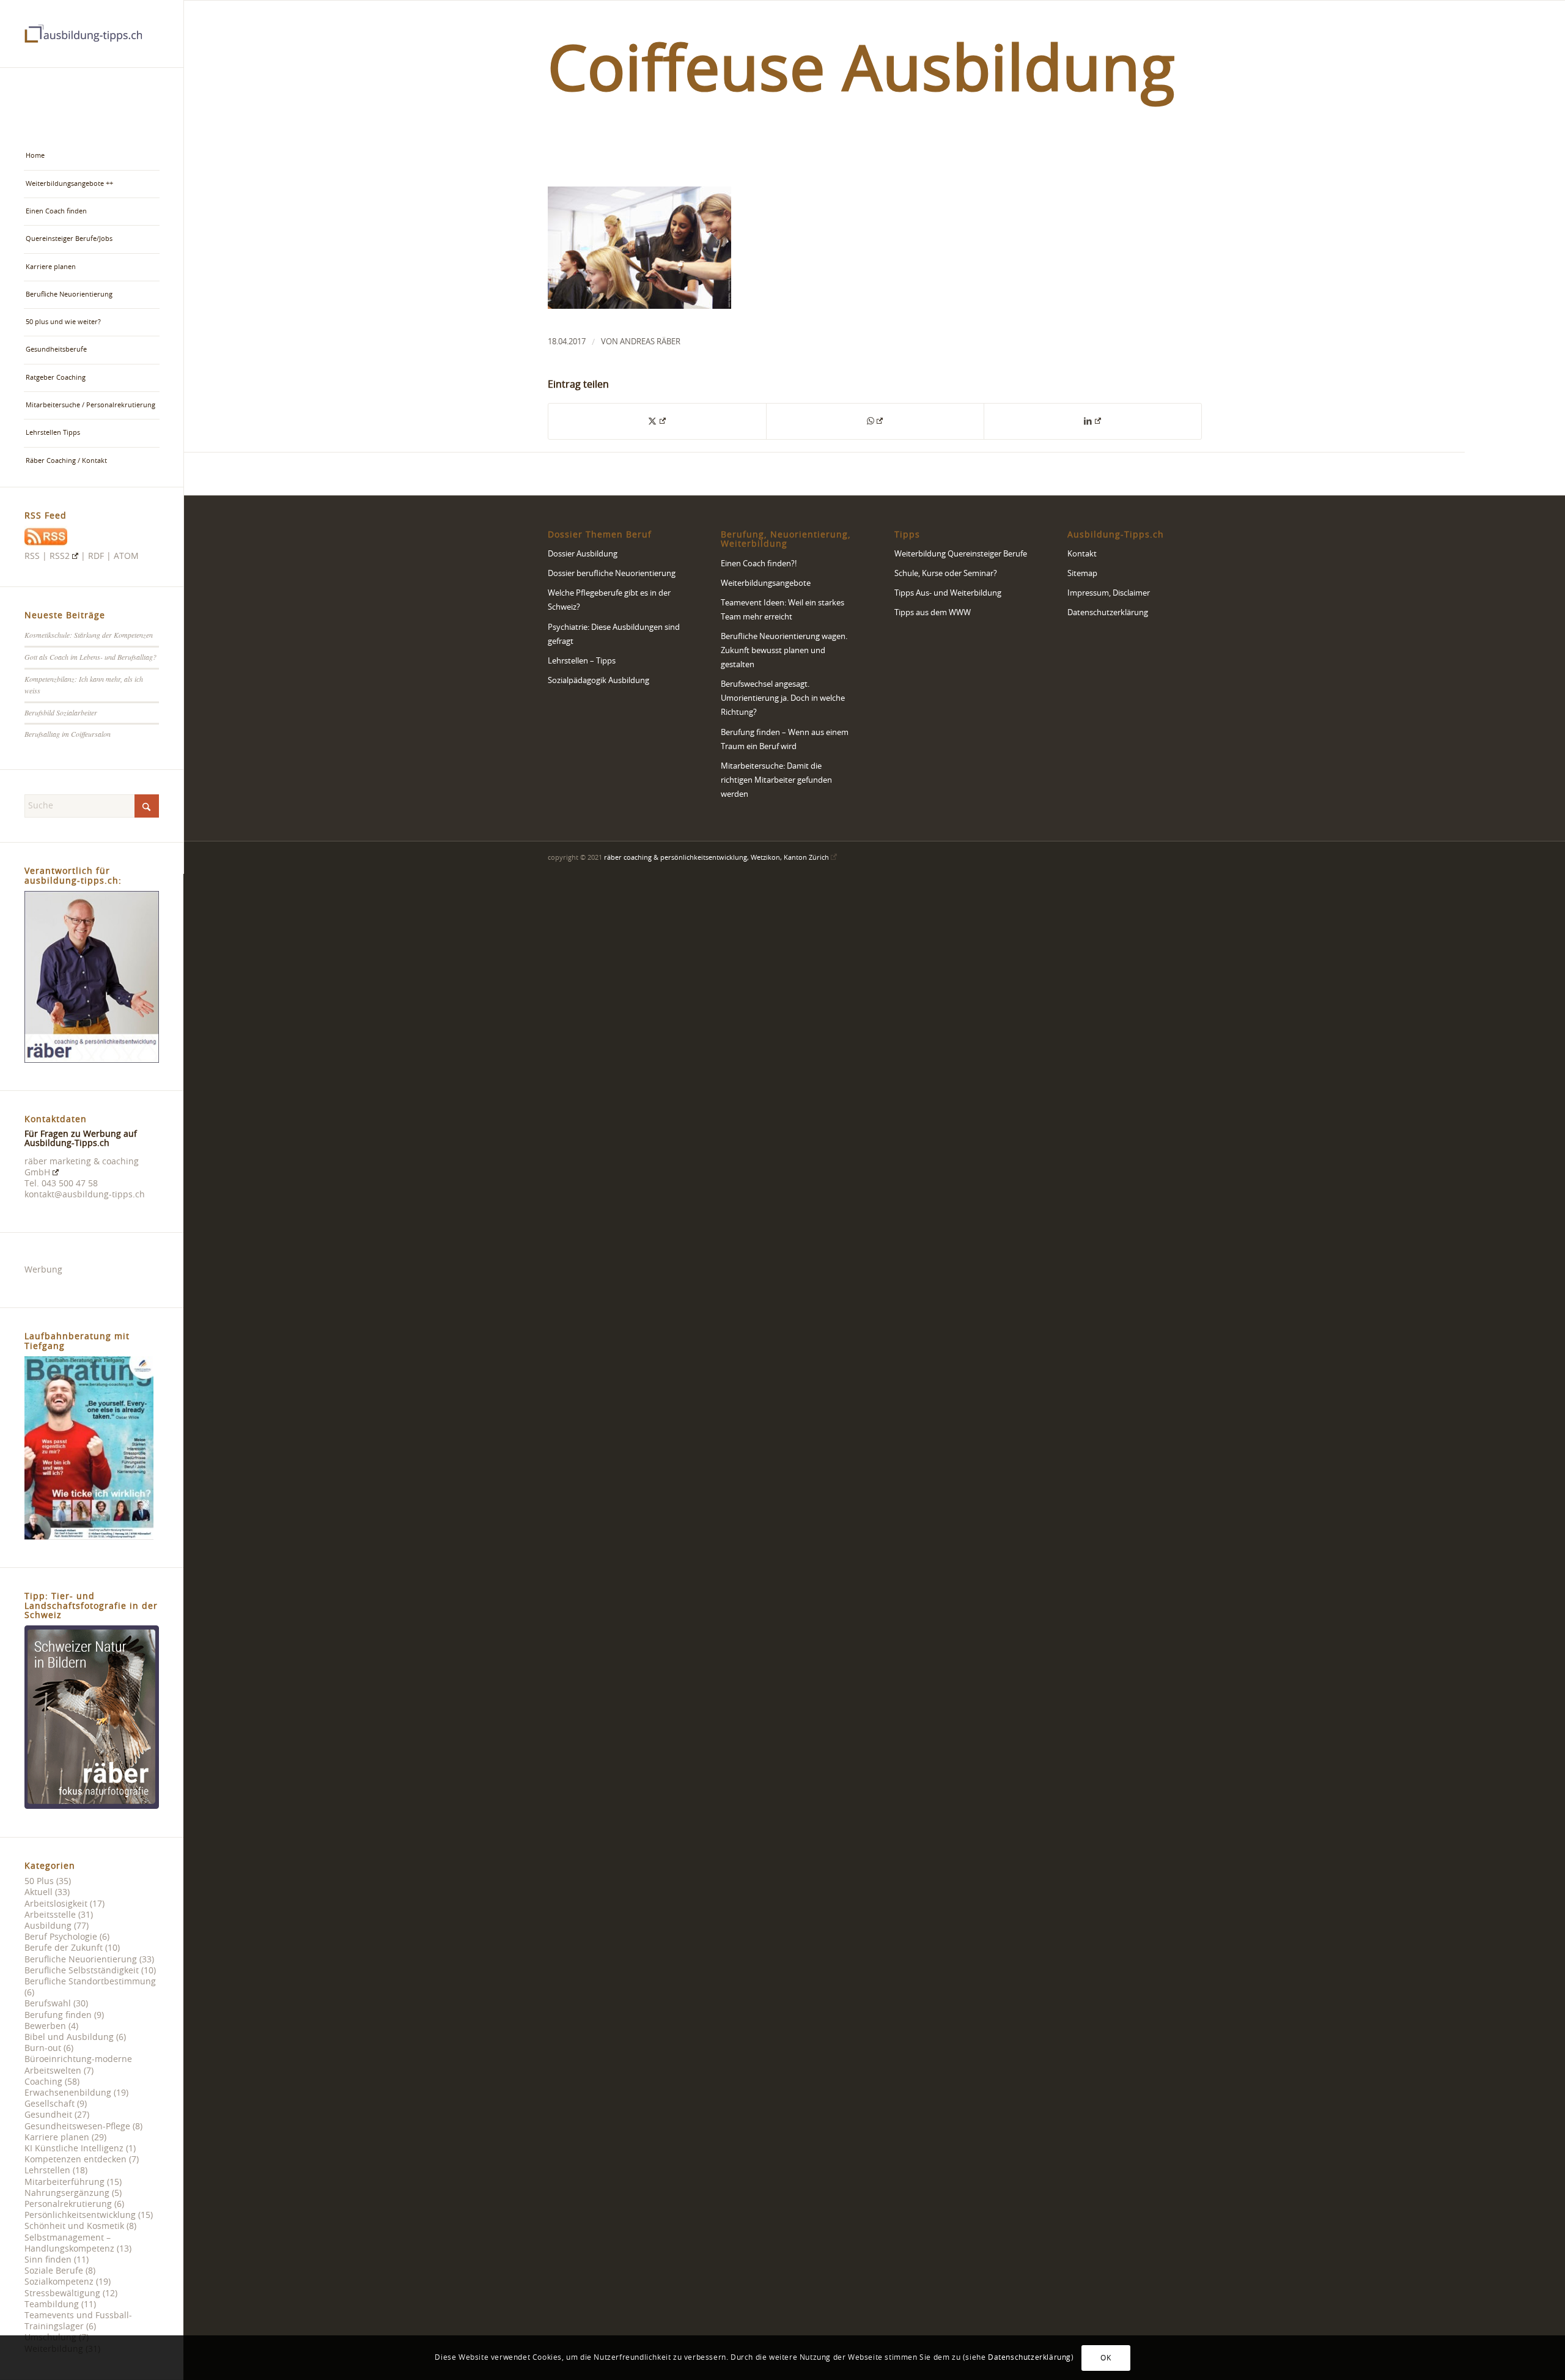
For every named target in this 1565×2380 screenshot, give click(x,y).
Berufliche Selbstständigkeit (82, 1971)
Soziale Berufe (54, 2271)
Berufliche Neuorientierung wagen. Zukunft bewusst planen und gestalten (784, 651)
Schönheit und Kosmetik (74, 2227)
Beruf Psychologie (61, 1937)
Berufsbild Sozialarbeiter (61, 712)
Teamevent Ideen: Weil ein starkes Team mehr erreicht (782, 610)
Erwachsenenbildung (68, 2093)
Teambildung (52, 2305)
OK (1106, 2357)
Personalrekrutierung (68, 2204)
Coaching (43, 2082)
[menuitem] (92, 156)
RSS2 (60, 556)
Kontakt (1082, 554)
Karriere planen (57, 2138)
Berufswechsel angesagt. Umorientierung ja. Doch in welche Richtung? (783, 699)
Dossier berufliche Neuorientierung (612, 574)
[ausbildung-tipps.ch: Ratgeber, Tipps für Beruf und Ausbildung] (92, 34)
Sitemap (1082, 574)
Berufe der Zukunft (64, 1948)
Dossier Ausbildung (583, 554)
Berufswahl (48, 2004)
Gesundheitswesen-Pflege (77, 2127)
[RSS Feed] (46, 545)
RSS (32, 556)
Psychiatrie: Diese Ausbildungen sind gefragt (614, 635)
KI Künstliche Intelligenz (74, 2149)
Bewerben (45, 2027)
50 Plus (39, 1882)
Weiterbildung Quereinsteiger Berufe (961, 554)
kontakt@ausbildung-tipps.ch (85, 1195)
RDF (96, 556)
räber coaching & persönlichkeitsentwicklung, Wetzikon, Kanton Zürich (716, 858)
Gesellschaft (50, 2104)
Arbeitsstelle (50, 1915)
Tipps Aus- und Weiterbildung (948, 593)
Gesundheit (48, 2115)
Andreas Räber (650, 342)
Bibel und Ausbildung (69, 2038)
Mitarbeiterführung (64, 2182)
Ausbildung (48, 1926)
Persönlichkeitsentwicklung (80, 2216)
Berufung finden (58, 2016)
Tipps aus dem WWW (933, 613)
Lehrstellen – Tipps (582, 661)
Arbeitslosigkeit (56, 1904)
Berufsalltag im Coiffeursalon (68, 734)
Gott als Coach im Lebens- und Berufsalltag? (90, 657)
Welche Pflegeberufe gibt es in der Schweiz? (609, 601)
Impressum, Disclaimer (1109, 593)
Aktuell (39, 1893)
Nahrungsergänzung (67, 2193)
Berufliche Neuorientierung (81, 1960)
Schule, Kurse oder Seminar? (946, 574)
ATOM (126, 556)
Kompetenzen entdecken (75, 2160)
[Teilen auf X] (657, 421)
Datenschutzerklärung (1108, 613)
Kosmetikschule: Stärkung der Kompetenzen (89, 635)
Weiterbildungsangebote (766, 584)
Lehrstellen (47, 2171)
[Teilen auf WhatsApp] (875, 421)
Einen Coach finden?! (759, 564)
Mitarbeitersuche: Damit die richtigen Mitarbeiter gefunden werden (776, 781)
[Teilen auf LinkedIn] (1093, 421)
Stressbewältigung (62, 2294)
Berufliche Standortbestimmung (90, 1982)
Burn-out (43, 2049)
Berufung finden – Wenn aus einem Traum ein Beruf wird (785, 740)
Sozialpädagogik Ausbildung (598, 681)
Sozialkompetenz (59, 2282)
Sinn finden (48, 2260)
